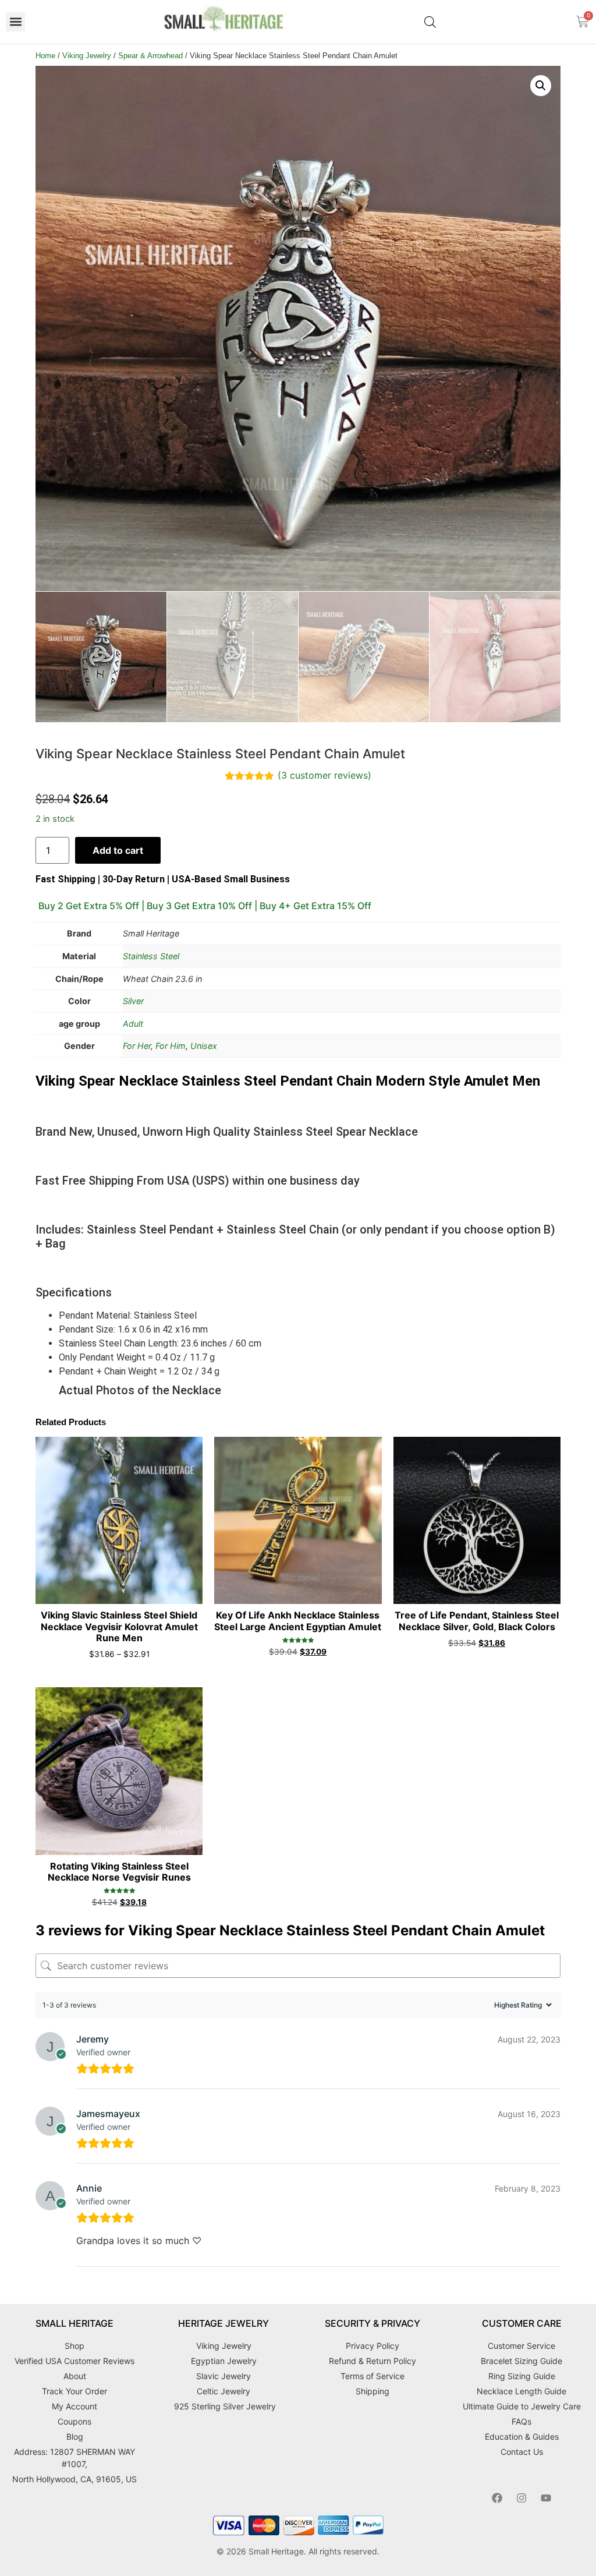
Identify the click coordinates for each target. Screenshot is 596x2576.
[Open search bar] (430, 22)
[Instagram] (521, 2498)
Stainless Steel (151, 956)
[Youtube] (546, 2498)
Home (45, 56)
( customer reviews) (324, 775)
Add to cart (118, 850)
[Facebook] (497, 2498)
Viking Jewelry (87, 56)
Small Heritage (276, 2551)
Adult (133, 1024)
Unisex (204, 1046)
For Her (137, 1046)
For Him (171, 1046)
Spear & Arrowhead (150, 56)
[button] (15, 22)
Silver (133, 1001)
